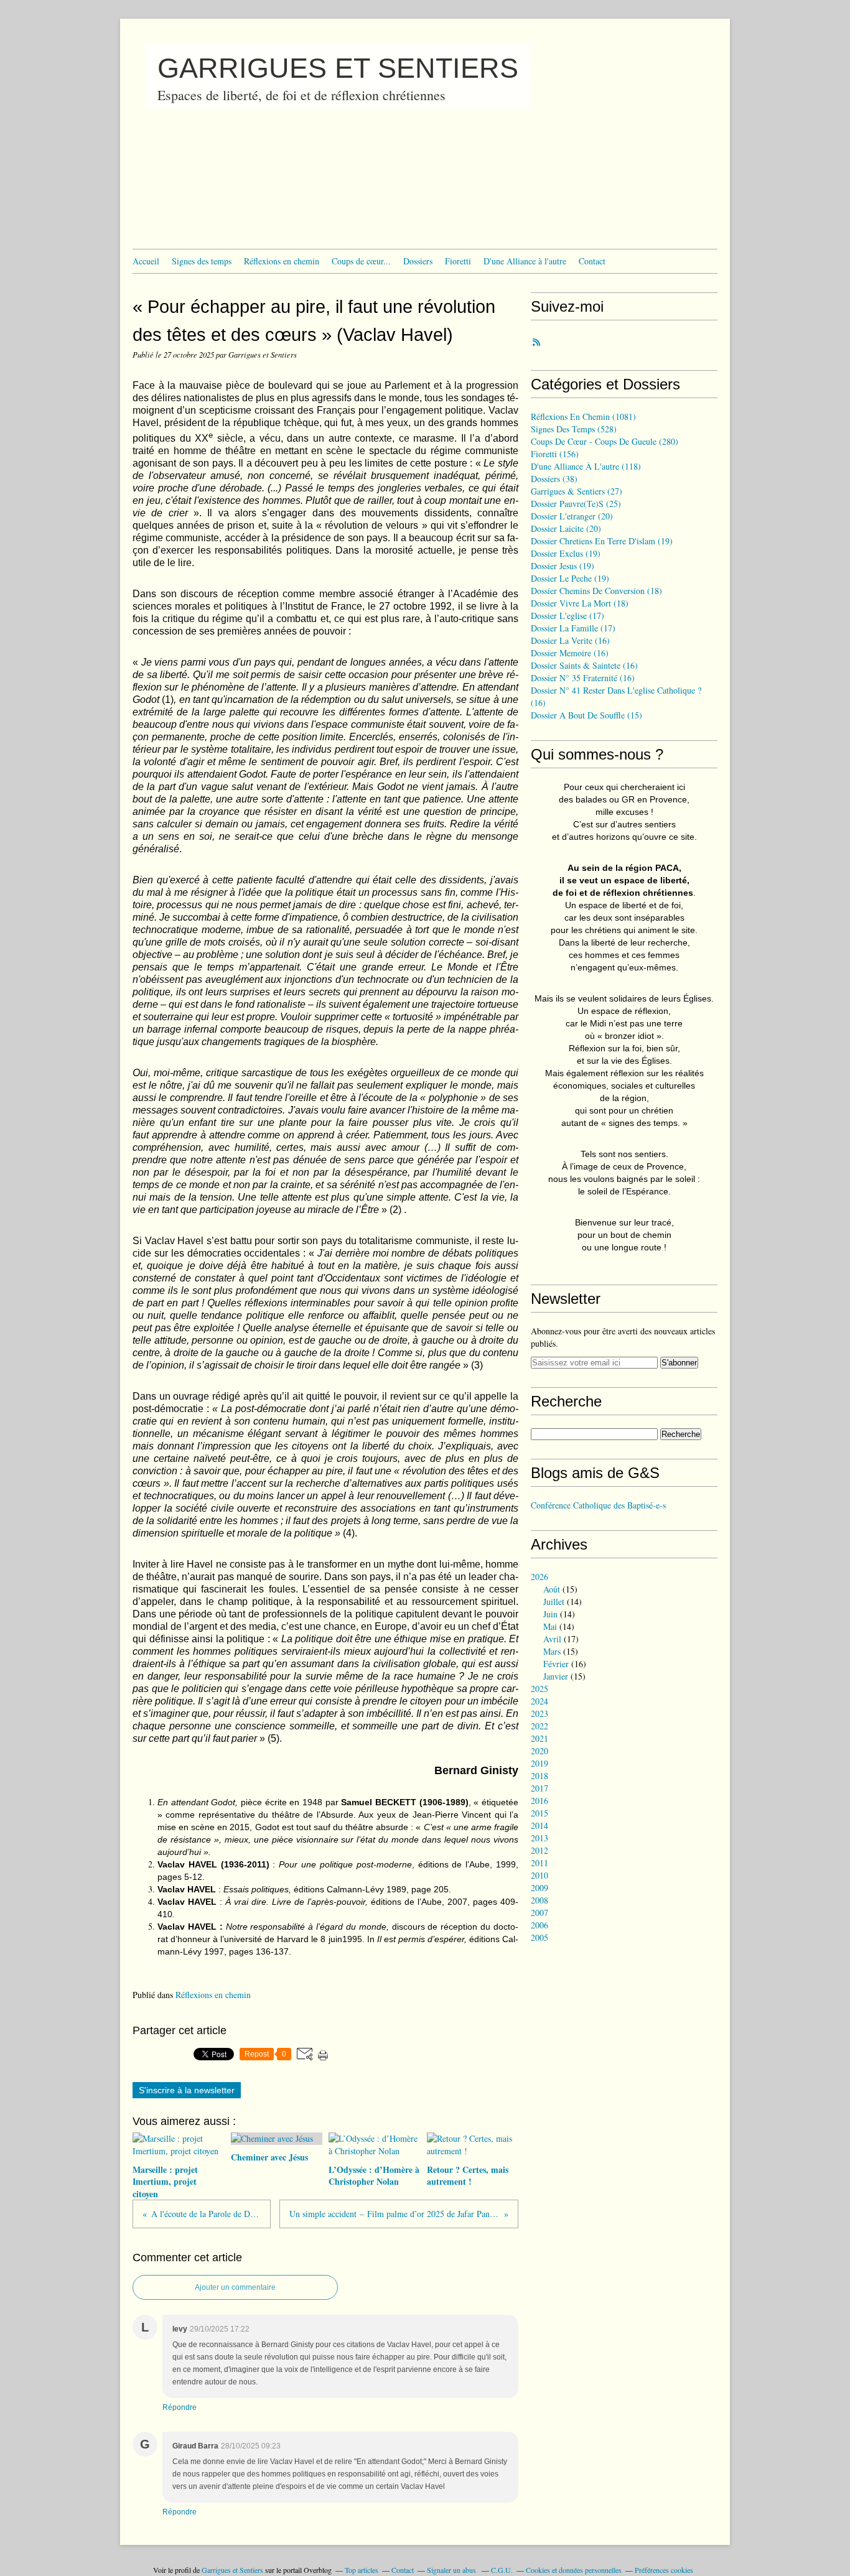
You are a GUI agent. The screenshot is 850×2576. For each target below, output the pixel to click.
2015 (539, 1813)
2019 (539, 1763)
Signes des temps (202, 261)
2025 (539, 1689)
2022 (539, 1726)
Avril (552, 1639)
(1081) (583, 416)
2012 (539, 1850)
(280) (605, 441)
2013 (539, 1838)
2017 (539, 1788)
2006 (539, 1925)
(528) (574, 429)
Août (552, 1589)
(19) (602, 541)
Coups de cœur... (361, 261)
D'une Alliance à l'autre (525, 261)
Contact (592, 261)
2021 (539, 1738)
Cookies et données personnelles (574, 2570)
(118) (586, 466)
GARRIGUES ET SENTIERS (338, 68)
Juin (550, 1614)
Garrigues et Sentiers (232, 2570)
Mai (550, 1626)
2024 (539, 1701)
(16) (570, 640)
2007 (539, 1913)
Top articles (362, 2570)
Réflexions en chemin (282, 261)
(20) (572, 516)
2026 (539, 1577)
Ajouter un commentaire (235, 2287)
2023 (539, 1713)
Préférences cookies (664, 2570)
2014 (539, 1825)
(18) (596, 591)
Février (556, 1664)
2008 (539, 1900)
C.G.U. (502, 2570)
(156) (555, 454)
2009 (539, 1888)
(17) (567, 616)
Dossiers (418, 261)
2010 (539, 1875)
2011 (539, 1863)
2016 (539, 1801)
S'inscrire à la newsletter (187, 2090)
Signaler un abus (452, 2570)
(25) (576, 504)
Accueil (146, 261)
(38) (554, 479)
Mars (552, 1651)
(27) (577, 491)
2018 (539, 1776)
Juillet (554, 1602)
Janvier (556, 1676)
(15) (586, 715)
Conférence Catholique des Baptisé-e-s (598, 1505)
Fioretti (458, 261)
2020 (539, 1751)
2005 (539, 1937)
